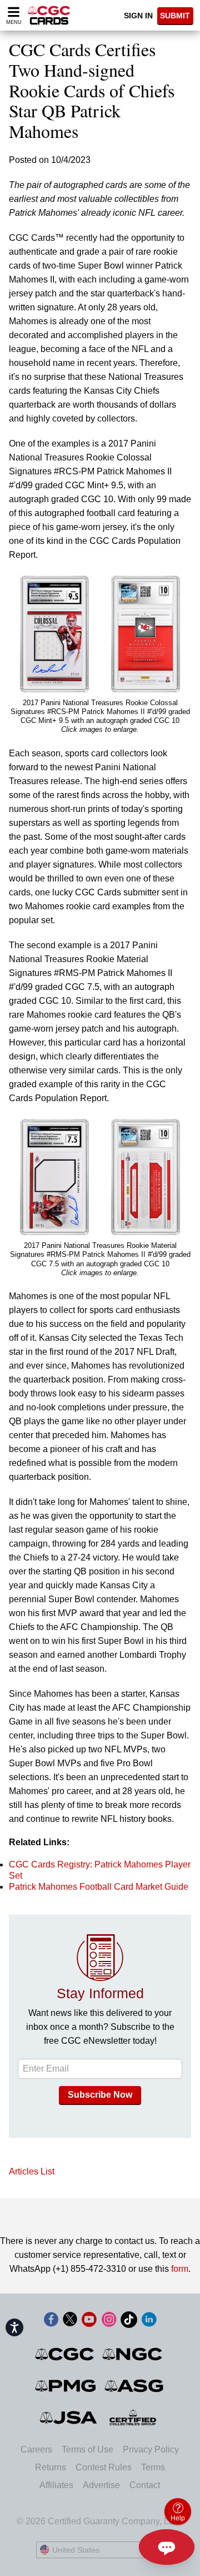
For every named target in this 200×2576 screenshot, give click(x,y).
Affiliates (56, 2485)
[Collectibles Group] (133, 2418)
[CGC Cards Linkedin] (149, 2322)
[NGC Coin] (133, 2354)
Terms (153, 2467)
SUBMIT (175, 16)
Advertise (101, 2485)
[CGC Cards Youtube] (89, 2322)
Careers (36, 2449)
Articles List (32, 2171)
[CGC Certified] (49, 15)
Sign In (138, 16)
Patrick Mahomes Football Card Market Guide (99, 1887)
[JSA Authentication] (68, 2418)
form (180, 2269)
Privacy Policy (151, 2449)
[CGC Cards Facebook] (51, 2322)
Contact (145, 2485)
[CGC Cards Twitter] (70, 2322)
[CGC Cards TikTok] (129, 2322)
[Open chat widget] (167, 2547)
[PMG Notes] (66, 2386)
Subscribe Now (100, 2095)
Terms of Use (87, 2449)
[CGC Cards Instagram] (109, 2322)
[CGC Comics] (65, 2354)
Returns (51, 2467)
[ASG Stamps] (135, 2386)
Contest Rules (104, 2467)
